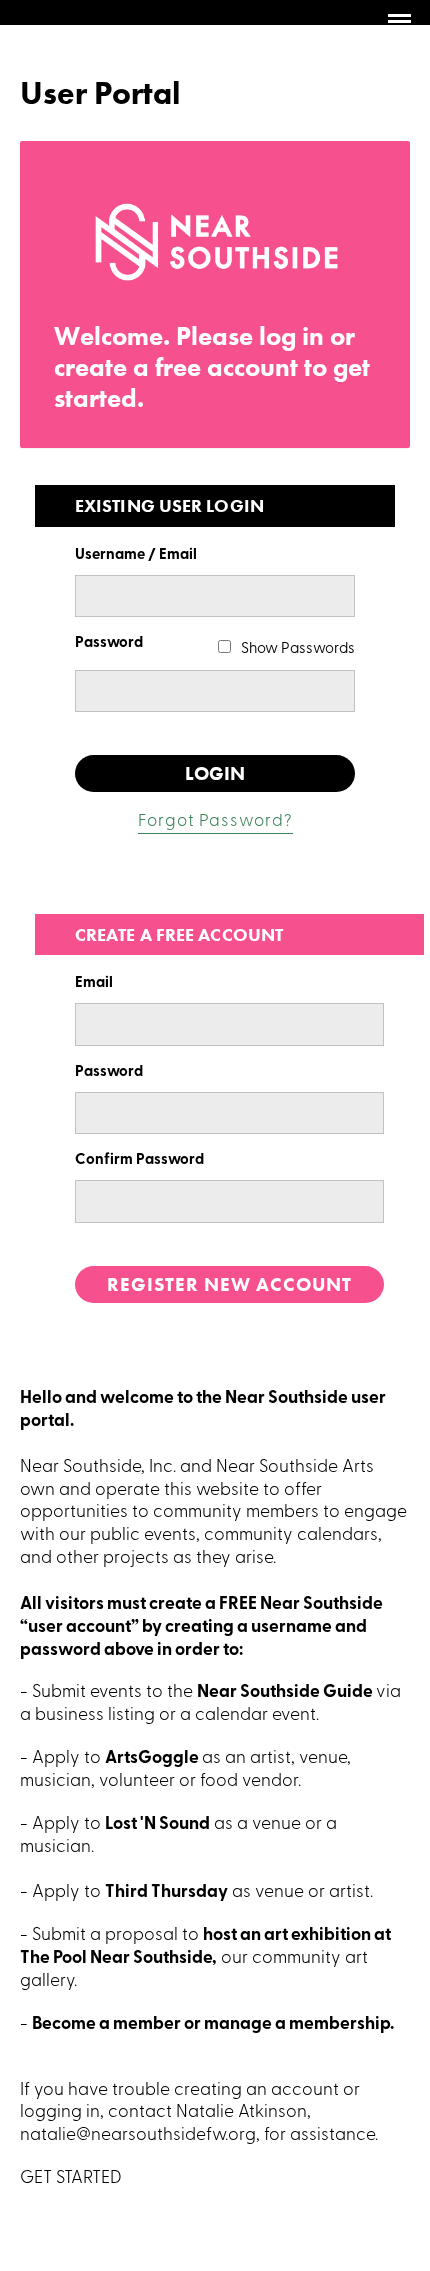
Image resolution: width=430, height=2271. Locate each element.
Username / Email (136, 555)
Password (109, 643)
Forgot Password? (215, 821)
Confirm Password (139, 1160)
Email (94, 983)
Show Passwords (298, 649)
